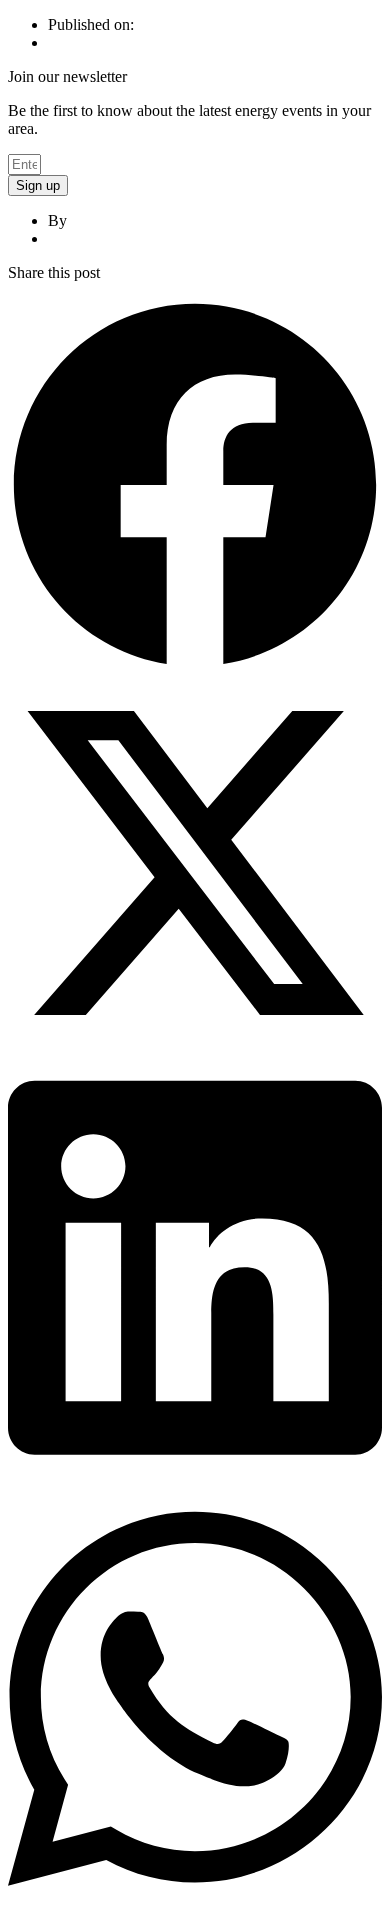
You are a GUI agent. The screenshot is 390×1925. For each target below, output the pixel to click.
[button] (195, 487)
